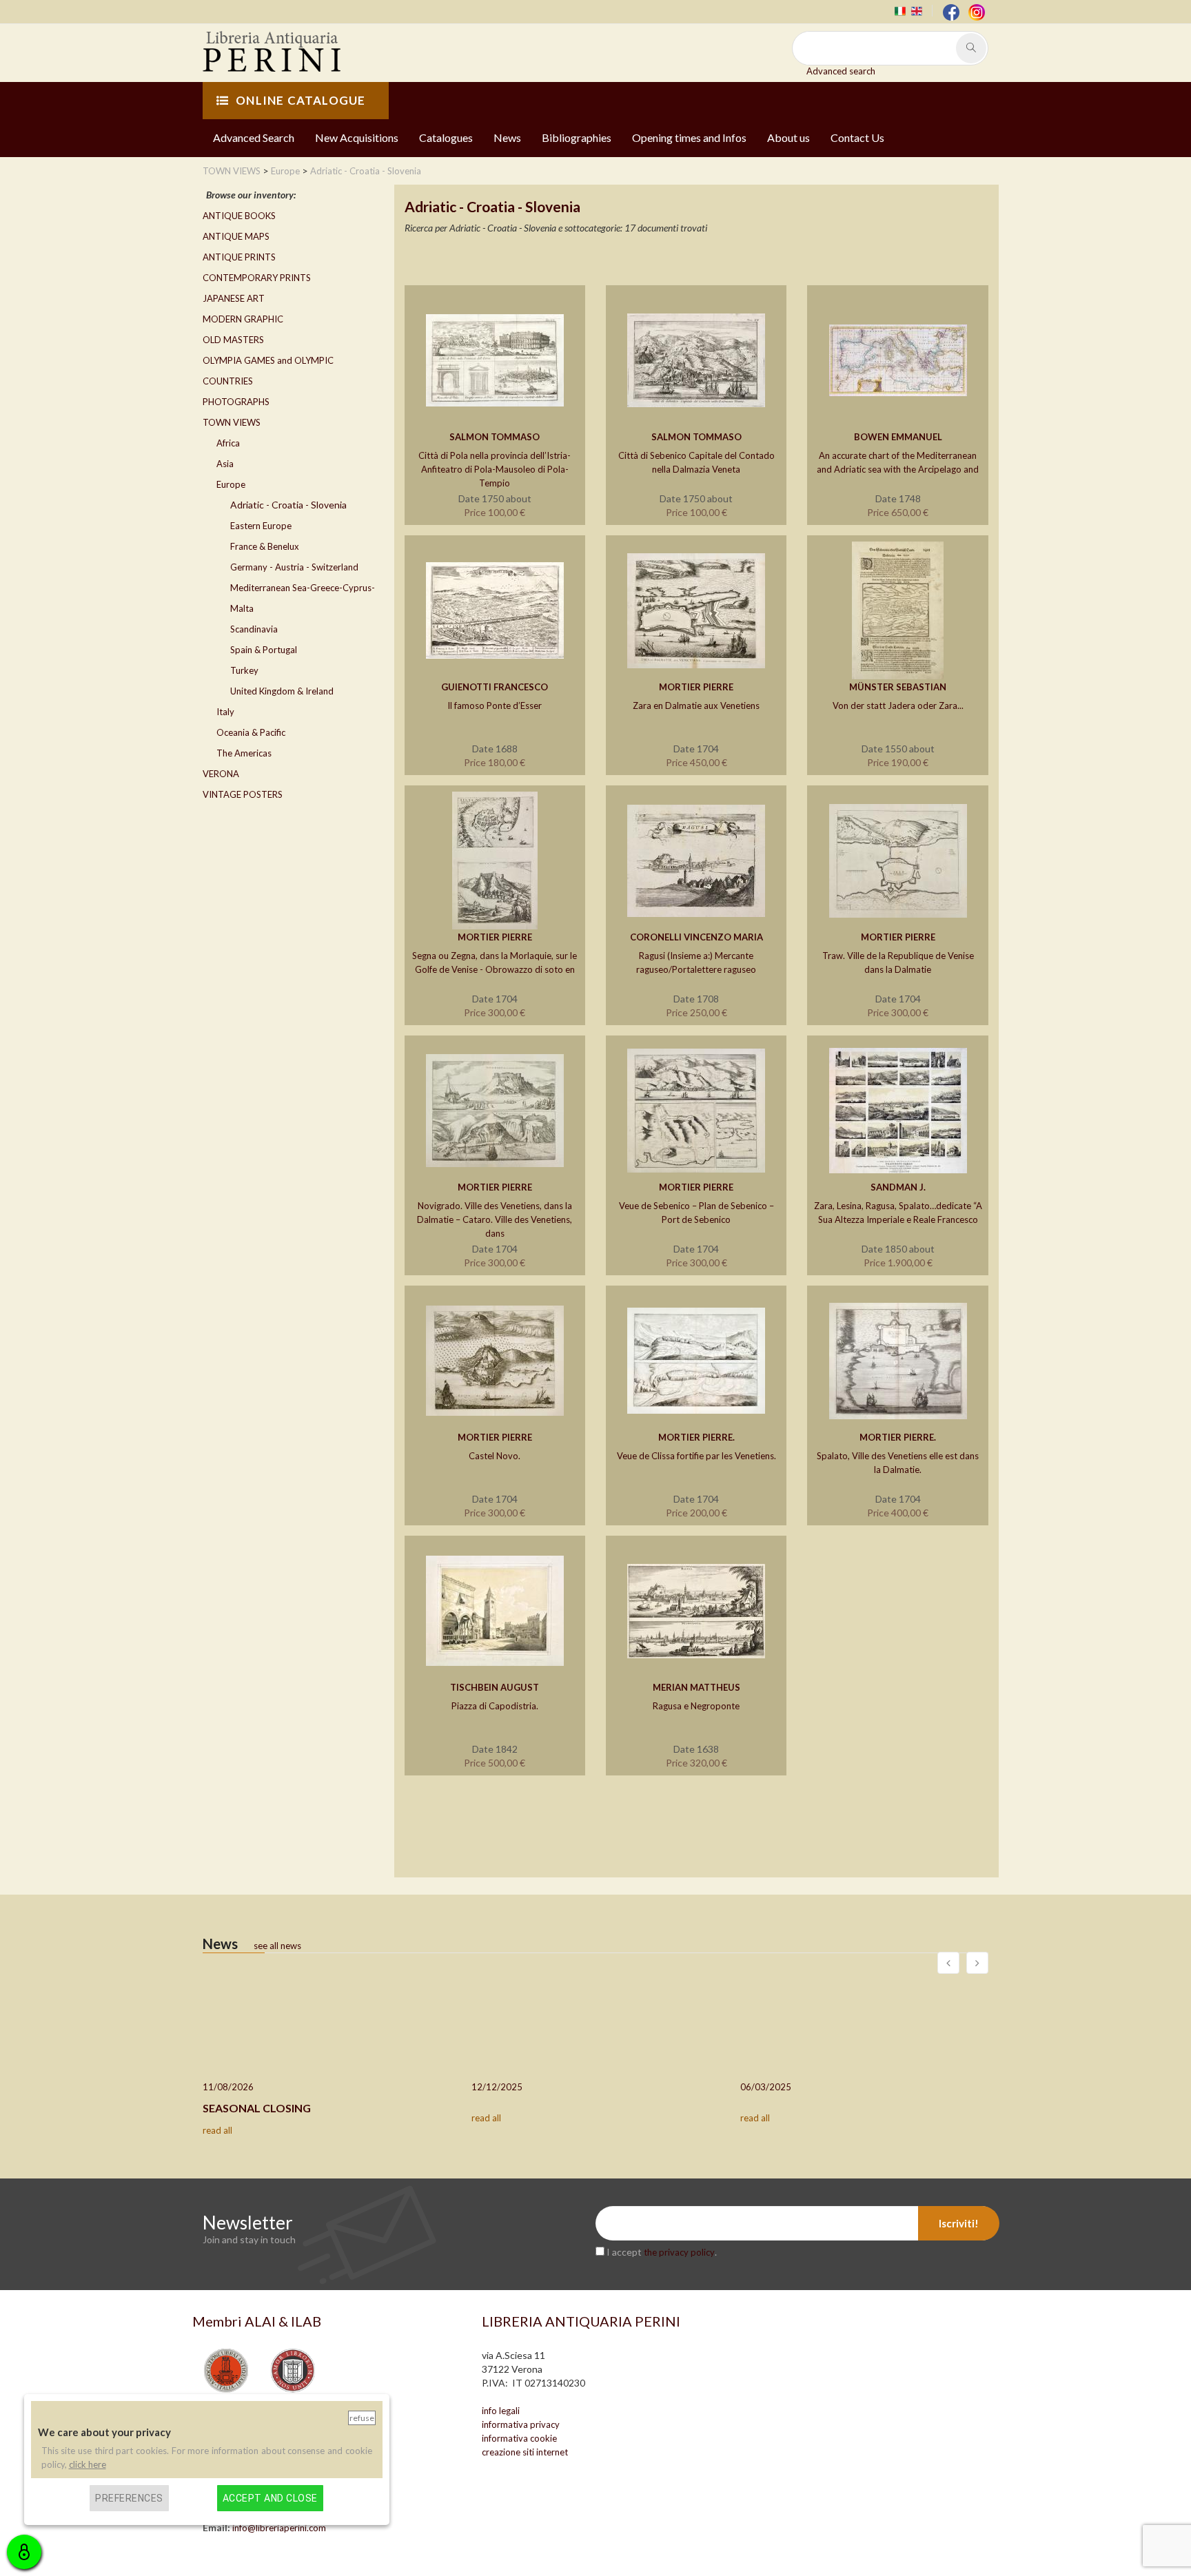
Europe (231, 484)
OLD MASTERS (233, 340)
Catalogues (446, 137)
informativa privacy (521, 2424)
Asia (225, 464)
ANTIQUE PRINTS (239, 257)
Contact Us (857, 137)
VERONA (221, 774)
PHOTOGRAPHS (236, 402)
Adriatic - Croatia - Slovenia (288, 505)
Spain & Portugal (264, 650)
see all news (277, 1946)
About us (788, 137)
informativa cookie (519, 2438)
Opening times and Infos (689, 137)
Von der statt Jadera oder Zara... (898, 705)
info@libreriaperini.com (279, 2528)
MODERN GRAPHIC (243, 319)
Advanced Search (254, 137)
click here (88, 2464)
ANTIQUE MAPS (236, 236)
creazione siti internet (525, 2452)
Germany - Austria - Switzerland (294, 567)
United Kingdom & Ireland (282, 691)
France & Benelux (265, 546)
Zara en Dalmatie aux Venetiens (696, 705)
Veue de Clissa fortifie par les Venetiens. (696, 1456)
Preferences (129, 2497)
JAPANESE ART (234, 298)
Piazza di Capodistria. (495, 1706)
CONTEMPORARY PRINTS (257, 278)
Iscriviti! (959, 2223)
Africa (228, 443)
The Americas (244, 753)
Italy (225, 712)
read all (217, 2130)
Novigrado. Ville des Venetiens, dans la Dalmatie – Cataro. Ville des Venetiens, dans (495, 1219)
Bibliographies (577, 137)
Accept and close (270, 2497)
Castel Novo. (495, 1456)
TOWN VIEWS (232, 422)
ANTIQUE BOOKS (239, 216)
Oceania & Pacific (251, 732)
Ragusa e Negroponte (696, 1706)
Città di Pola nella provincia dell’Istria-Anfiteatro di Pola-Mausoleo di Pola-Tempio (495, 469)
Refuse (362, 2418)
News (507, 137)
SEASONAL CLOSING (257, 2108)
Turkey (244, 670)
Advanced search (841, 71)
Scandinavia (254, 629)
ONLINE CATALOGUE (301, 100)
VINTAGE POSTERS (243, 794)
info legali (501, 2411)
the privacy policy (679, 2252)
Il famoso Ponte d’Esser (495, 705)
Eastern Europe (261, 526)
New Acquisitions (357, 137)
